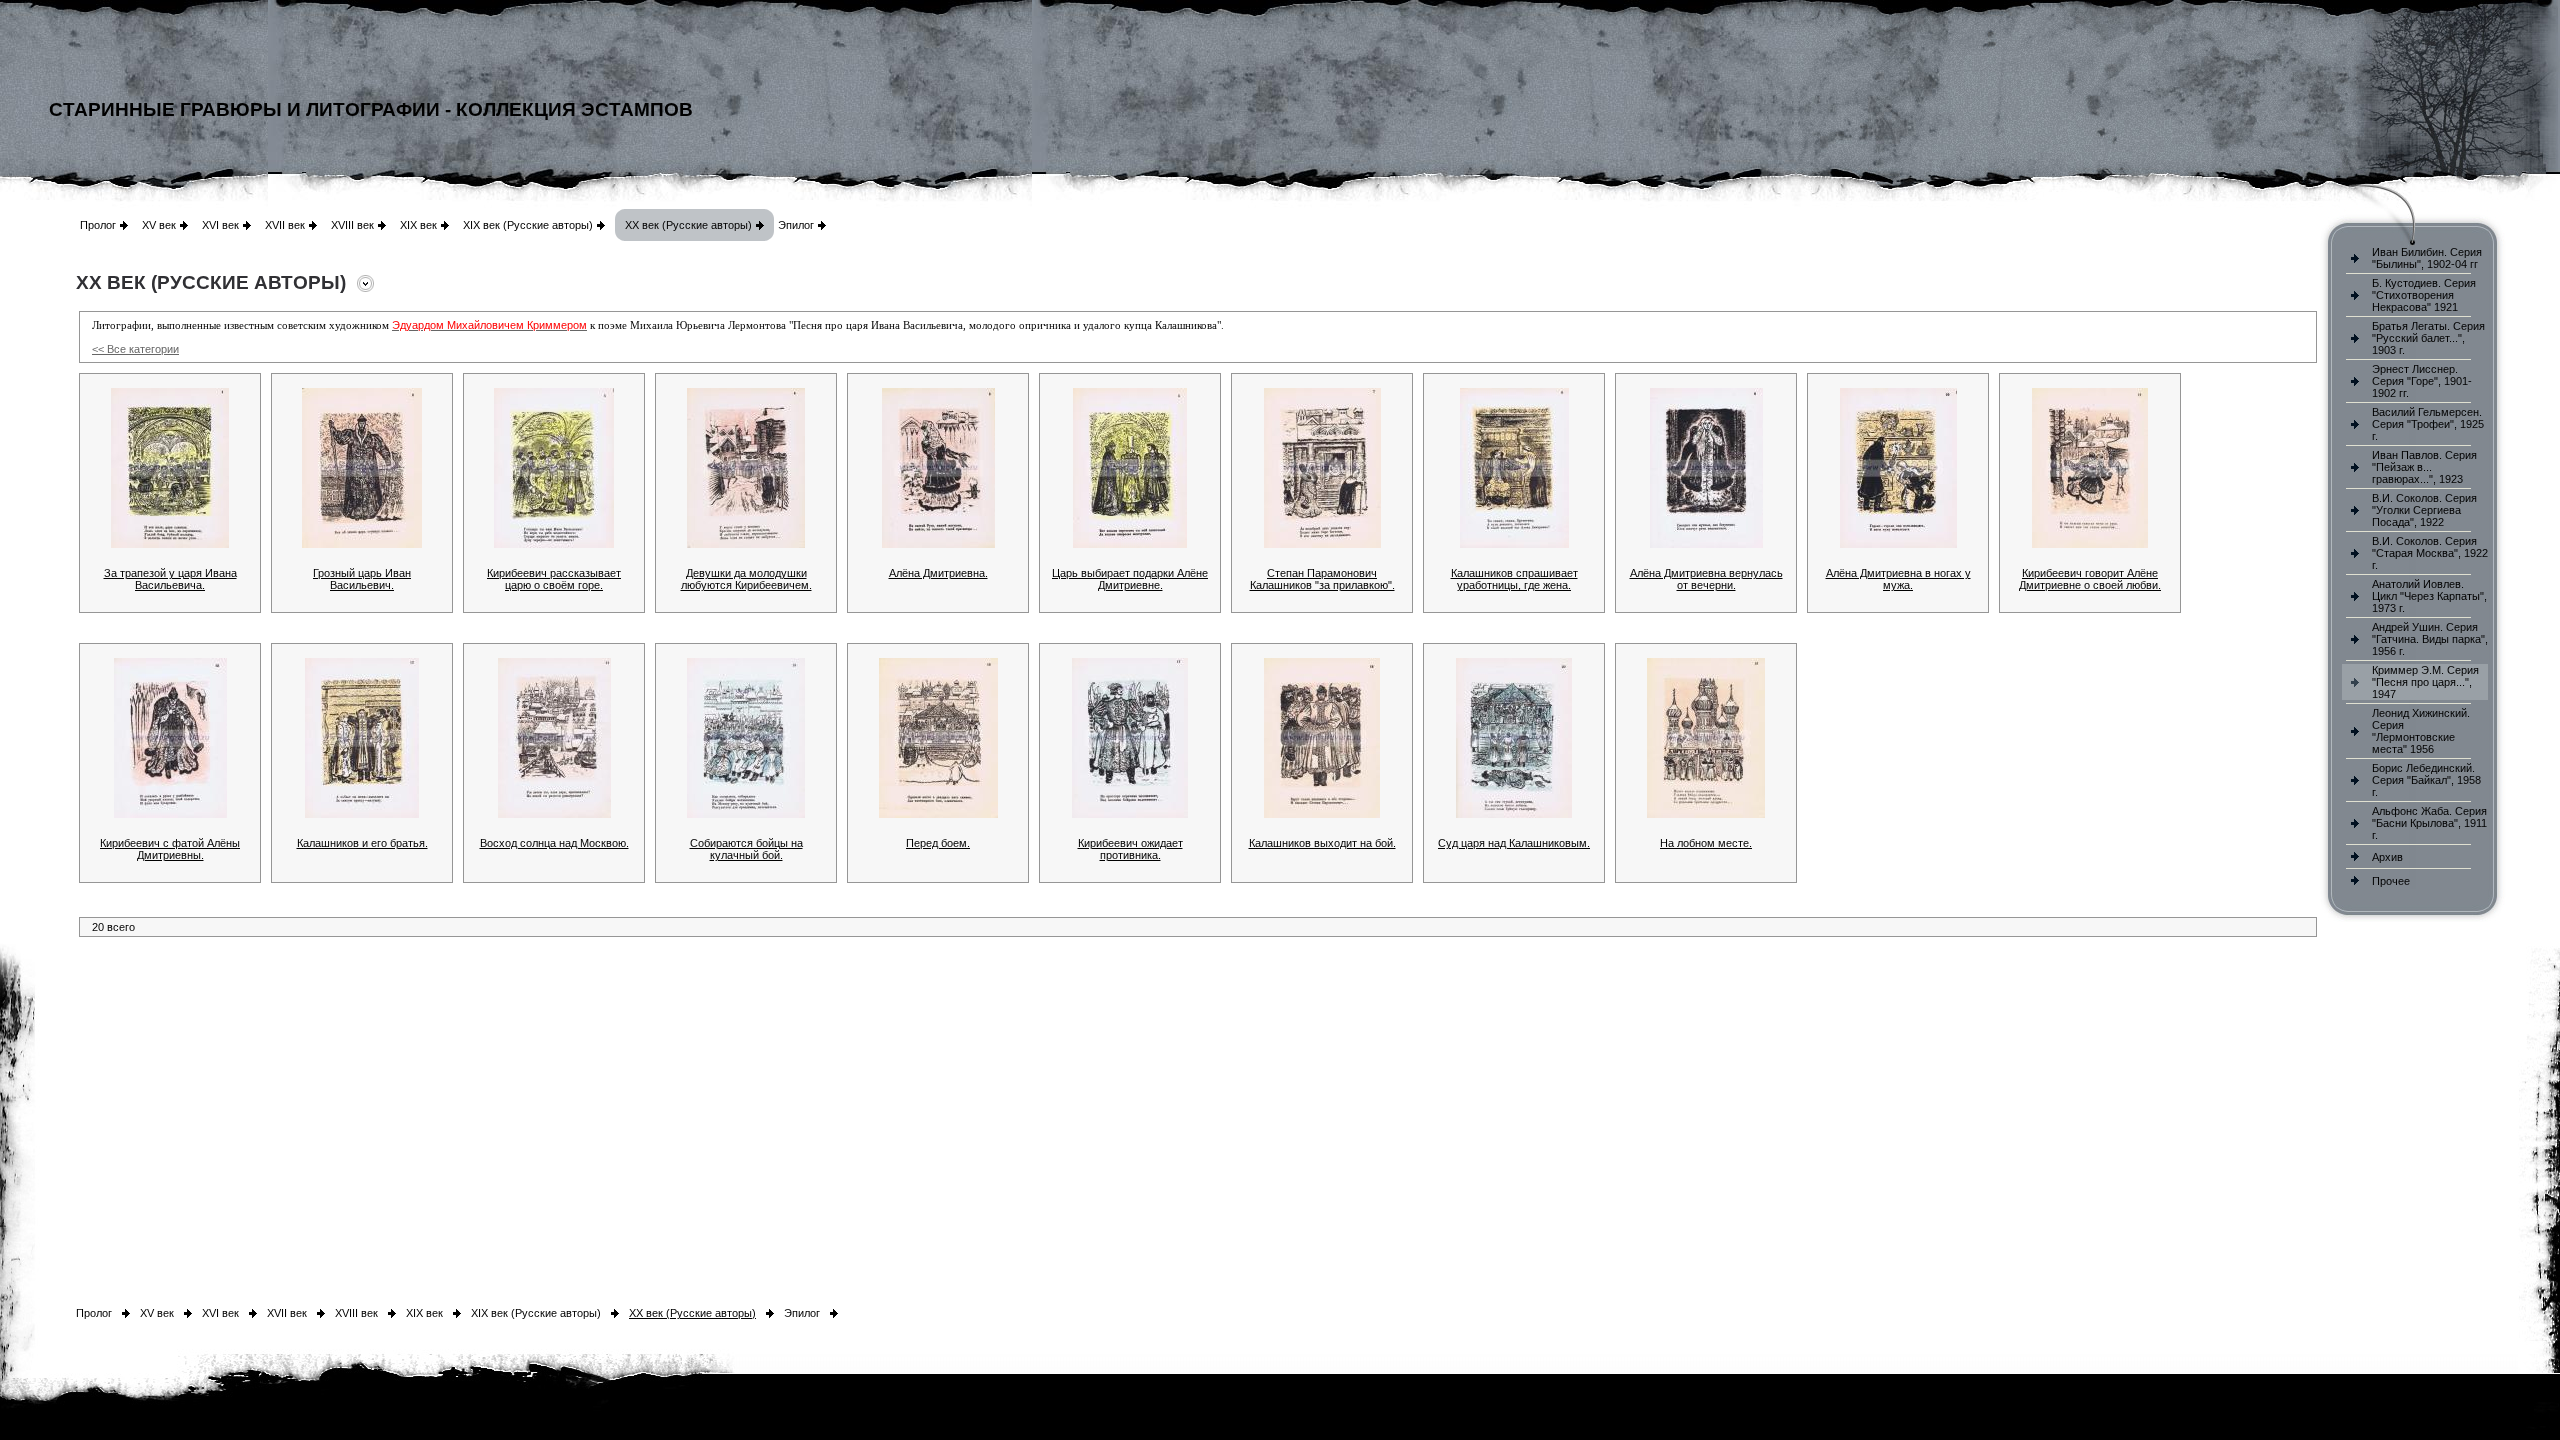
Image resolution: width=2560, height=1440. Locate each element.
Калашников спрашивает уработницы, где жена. (1514, 579)
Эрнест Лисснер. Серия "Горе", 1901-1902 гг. (2422, 381)
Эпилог (796, 225)
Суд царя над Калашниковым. (1514, 843)
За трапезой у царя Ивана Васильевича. (170, 579)
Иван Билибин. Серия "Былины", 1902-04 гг (2427, 258)
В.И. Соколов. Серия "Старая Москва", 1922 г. (2430, 553)
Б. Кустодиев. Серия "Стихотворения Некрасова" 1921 (2424, 295)
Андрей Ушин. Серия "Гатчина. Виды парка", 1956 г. (2430, 639)
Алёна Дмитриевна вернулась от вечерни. (1706, 579)
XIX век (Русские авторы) (528, 225)
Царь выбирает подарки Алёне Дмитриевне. (1130, 579)
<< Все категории (135, 349)
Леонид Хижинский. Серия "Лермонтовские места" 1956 (2421, 731)
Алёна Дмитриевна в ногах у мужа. (1898, 579)
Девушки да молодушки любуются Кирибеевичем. (746, 579)
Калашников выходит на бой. (1322, 843)
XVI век (220, 225)
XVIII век (352, 225)
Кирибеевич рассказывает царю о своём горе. (554, 579)
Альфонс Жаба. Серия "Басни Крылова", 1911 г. (2429, 823)
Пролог (98, 225)
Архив (2387, 857)
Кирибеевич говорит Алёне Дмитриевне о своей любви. (2090, 579)
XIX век (418, 225)
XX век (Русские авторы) (688, 225)
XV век (159, 225)
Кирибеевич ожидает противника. (1130, 849)
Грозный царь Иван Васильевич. (362, 579)
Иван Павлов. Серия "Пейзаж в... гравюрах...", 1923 (2424, 467)
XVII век (285, 225)
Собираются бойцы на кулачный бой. (746, 849)
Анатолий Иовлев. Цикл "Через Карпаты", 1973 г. (2429, 596)
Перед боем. (938, 843)
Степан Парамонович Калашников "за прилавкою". (1322, 579)
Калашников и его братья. (362, 843)
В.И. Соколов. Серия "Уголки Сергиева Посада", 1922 (2424, 510)
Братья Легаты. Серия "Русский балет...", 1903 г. (2428, 338)
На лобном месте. (1706, 843)
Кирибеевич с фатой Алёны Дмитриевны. (170, 849)
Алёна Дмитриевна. (938, 573)
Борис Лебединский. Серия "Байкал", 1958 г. (2426, 780)
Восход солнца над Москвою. (554, 843)
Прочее (2391, 881)
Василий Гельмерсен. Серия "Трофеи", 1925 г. (2428, 424)
